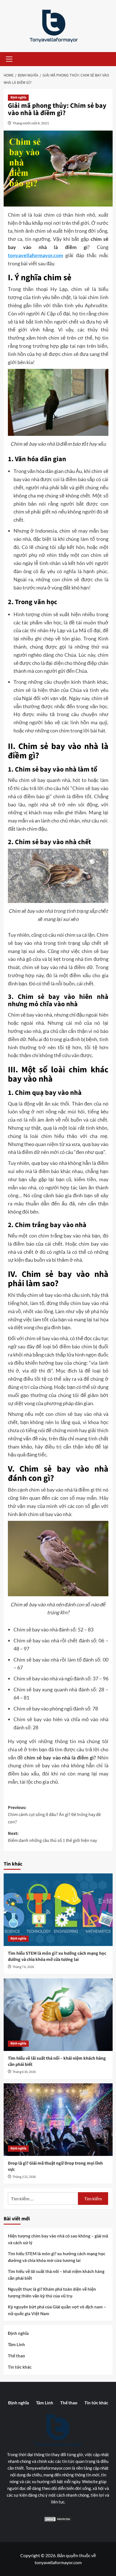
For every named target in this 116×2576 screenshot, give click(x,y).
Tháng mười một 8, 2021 (31, 123)
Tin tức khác (20, 2367)
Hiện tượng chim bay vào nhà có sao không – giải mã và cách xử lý (58, 2239)
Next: (52, 1837)
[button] (8, 59)
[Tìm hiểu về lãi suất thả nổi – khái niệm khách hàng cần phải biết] (58, 2015)
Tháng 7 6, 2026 (23, 1967)
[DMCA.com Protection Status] (58, 2519)
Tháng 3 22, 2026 (24, 2177)
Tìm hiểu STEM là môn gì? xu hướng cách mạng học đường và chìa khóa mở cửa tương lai (57, 1956)
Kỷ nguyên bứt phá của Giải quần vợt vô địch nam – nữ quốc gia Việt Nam (57, 2310)
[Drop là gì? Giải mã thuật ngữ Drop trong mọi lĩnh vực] (58, 2120)
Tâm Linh (16, 2344)
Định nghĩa (18, 97)
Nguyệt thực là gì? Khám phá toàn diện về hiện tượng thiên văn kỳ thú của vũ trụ (52, 2292)
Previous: (54, 1815)
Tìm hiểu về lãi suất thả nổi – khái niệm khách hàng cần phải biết (56, 2275)
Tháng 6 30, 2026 (24, 2072)
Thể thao (16, 2356)
